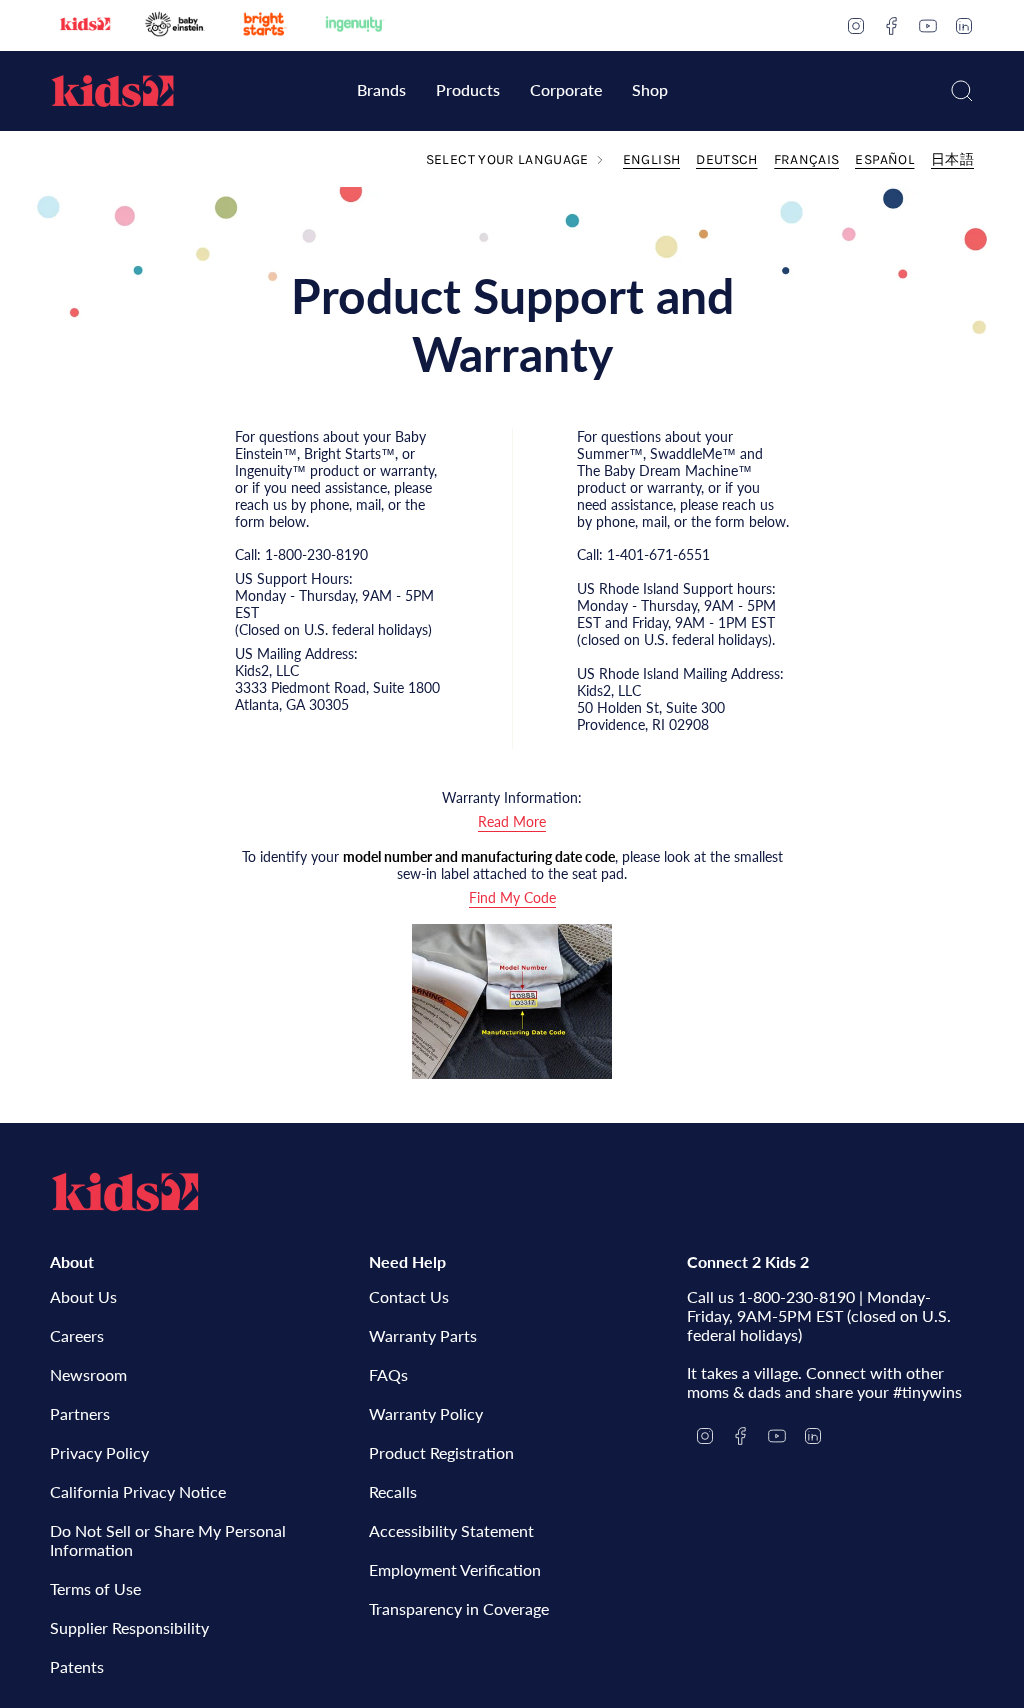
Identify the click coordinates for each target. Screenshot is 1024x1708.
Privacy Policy (99, 1452)
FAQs (388, 1374)
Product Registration (441, 1452)
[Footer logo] (125, 1192)
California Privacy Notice (138, 1491)
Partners (80, 1413)
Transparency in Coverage (459, 1608)
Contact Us (409, 1296)
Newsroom (88, 1374)
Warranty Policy (426, 1413)
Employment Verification (455, 1569)
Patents (77, 1666)
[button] (381, 91)
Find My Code (512, 897)
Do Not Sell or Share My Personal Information (168, 1540)
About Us (83, 1296)
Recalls (393, 1491)
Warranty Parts (423, 1335)
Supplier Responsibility (129, 1627)
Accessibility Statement (451, 1530)
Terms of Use (95, 1588)
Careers (77, 1335)
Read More (512, 821)
